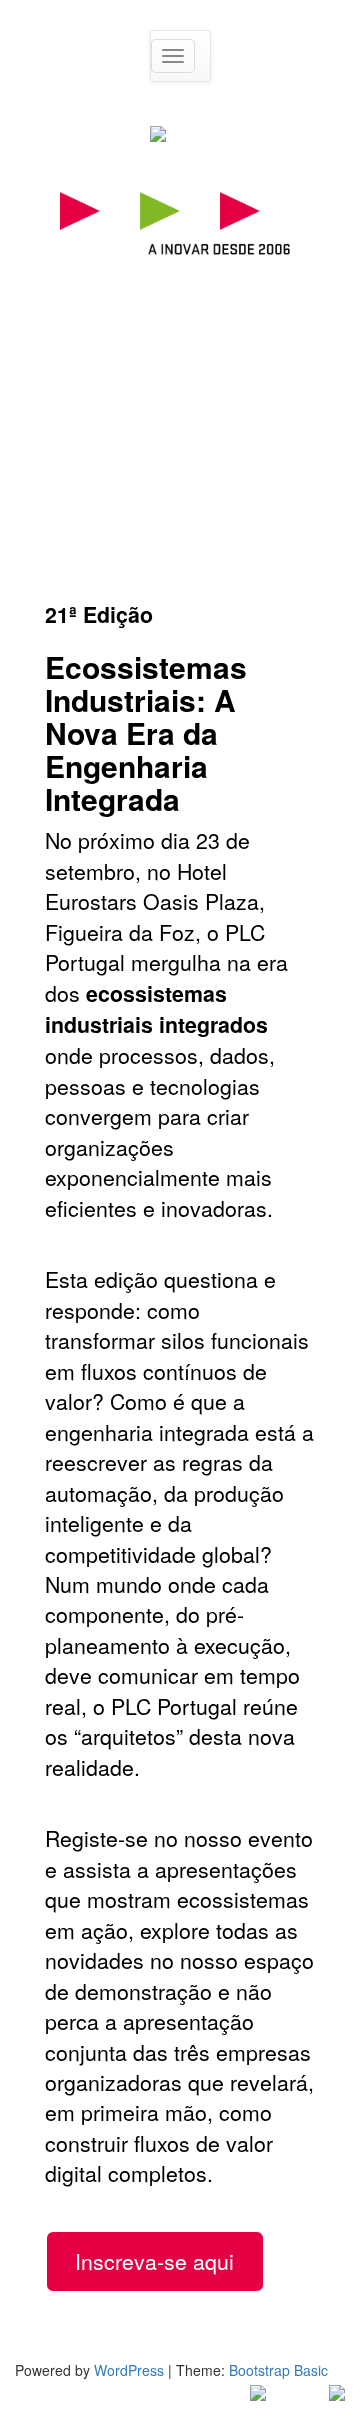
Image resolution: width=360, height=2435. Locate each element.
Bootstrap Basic (278, 2370)
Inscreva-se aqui (154, 2261)
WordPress (129, 2370)
